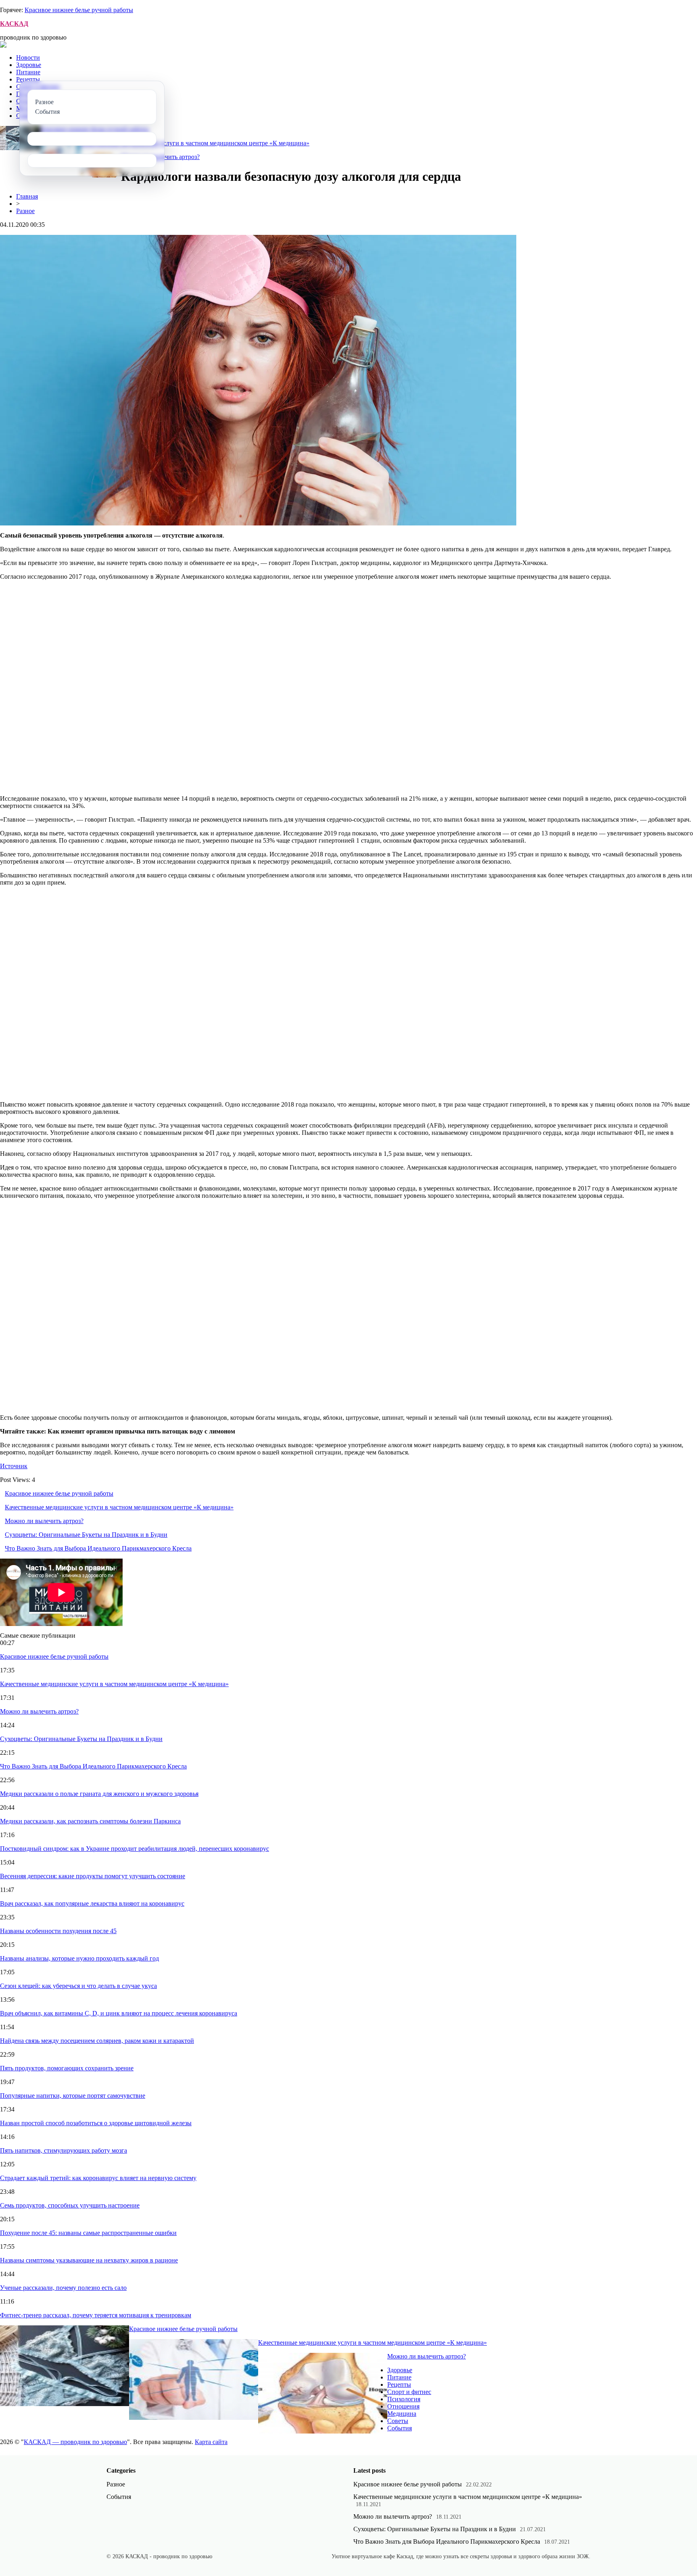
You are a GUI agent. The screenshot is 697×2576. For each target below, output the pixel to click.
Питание (28, 72)
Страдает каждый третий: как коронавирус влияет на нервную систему (98, 2178)
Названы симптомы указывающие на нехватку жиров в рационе (89, 2260)
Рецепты (28, 79)
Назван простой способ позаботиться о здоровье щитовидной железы (96, 2123)
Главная (27, 196)
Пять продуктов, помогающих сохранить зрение (67, 2068)
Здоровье (29, 65)
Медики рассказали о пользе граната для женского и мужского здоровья (99, 1794)
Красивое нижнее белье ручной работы (79, 10)
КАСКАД (14, 24)
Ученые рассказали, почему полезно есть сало (63, 2288)
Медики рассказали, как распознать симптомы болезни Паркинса (90, 1821)
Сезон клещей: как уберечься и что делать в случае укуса (78, 1986)
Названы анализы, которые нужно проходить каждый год (79, 1958)
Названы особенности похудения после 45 (58, 1931)
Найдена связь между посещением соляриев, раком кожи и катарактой (97, 2041)
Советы (398, 2421)
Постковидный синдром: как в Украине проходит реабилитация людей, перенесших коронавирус (135, 1849)
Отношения (403, 2406)
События (400, 2428)
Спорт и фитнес (409, 2392)
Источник (14, 1466)
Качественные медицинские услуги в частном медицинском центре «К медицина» (195, 143)
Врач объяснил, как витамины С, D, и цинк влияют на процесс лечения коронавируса (119, 2013)
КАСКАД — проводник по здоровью (75, 2442)
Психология (404, 2399)
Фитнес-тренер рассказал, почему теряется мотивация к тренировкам (96, 2315)
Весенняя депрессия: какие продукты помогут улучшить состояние (93, 1876)
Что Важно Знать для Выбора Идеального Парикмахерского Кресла (98, 1548)
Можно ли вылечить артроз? (44, 1521)
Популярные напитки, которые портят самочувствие (73, 2096)
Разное (25, 211)
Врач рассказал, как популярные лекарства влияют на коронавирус (92, 1903)
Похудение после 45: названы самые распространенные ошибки (88, 2233)
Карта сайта (211, 2442)
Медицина (402, 2414)
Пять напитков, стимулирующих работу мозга (64, 2150)
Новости (28, 58)
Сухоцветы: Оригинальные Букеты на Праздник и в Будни (86, 1535)
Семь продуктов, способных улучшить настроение (70, 2205)
